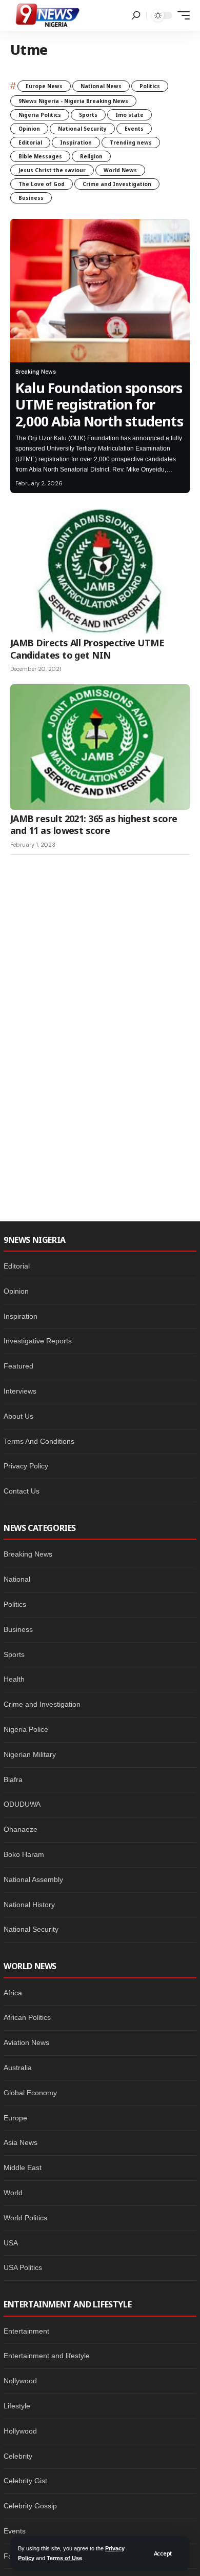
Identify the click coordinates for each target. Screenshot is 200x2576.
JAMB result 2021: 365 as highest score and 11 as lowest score (94, 824)
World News (120, 170)
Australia (18, 2068)
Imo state (129, 115)
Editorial (30, 142)
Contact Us (22, 1491)
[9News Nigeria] (47, 15)
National (17, 1579)
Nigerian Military (30, 1754)
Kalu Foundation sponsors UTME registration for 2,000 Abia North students (99, 404)
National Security (82, 129)
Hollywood (20, 2431)
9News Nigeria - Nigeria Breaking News (73, 101)
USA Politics (23, 2267)
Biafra (13, 1780)
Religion (91, 156)
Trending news (131, 142)
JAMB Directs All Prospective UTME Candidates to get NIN (87, 649)
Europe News (44, 86)
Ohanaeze (21, 1829)
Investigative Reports (38, 1341)
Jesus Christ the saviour (52, 170)
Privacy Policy (26, 1466)
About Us (18, 1416)
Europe (15, 2118)
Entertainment (26, 2331)
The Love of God (42, 184)
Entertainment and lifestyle (47, 2356)
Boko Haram (24, 1854)
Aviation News (26, 2042)
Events (134, 129)
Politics (150, 86)
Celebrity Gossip (30, 2506)
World (13, 2193)
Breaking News (36, 372)
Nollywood (20, 2381)
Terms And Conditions (39, 1441)
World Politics (25, 2218)
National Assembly (33, 1879)
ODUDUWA (22, 1804)
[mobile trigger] (181, 15)
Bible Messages (40, 156)
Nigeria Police (26, 1729)
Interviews (20, 1391)
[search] (136, 15)
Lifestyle (17, 2406)
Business (31, 198)
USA (11, 2243)
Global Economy (30, 2093)
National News (101, 86)
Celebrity (18, 2456)
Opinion (29, 129)
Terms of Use (64, 2558)
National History (29, 1905)
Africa (13, 1993)
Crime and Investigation (117, 184)
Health (14, 1679)
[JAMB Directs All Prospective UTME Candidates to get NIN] (100, 571)
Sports (88, 115)
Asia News (21, 2142)
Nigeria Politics (40, 115)
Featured (18, 1366)
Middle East (23, 2168)
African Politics (27, 2017)
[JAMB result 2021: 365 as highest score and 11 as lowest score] (100, 747)
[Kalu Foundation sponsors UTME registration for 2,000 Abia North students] (100, 291)
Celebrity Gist (25, 2481)
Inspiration (76, 142)
